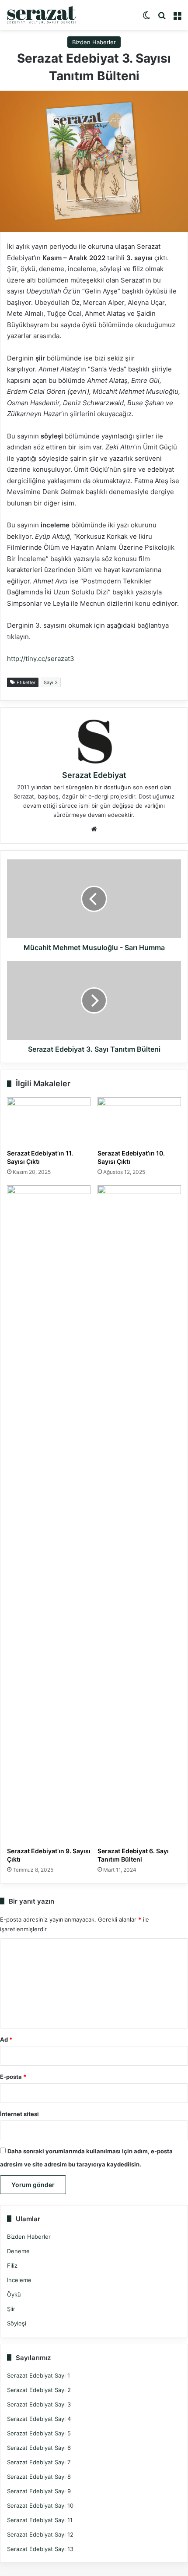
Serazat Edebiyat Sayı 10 (40, 2505)
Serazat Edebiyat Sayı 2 (39, 2390)
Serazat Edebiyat (94, 775)
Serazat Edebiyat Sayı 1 (38, 2375)
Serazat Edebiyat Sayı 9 (39, 2491)
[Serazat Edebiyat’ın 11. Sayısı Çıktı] (49, 1121)
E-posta (13, 2077)
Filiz (12, 2265)
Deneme (18, 2251)
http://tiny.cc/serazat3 (41, 659)
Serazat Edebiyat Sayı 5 (39, 2433)
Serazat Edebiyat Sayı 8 (39, 2477)
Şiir (11, 2309)
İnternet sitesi (19, 2114)
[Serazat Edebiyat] (42, 15)
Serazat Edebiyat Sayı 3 (39, 2404)
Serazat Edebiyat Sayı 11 (40, 2520)
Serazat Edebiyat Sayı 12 (40, 2534)
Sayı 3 (51, 682)
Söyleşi (17, 2323)
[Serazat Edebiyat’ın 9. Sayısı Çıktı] (49, 1514)
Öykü (14, 2294)
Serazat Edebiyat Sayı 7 (39, 2462)
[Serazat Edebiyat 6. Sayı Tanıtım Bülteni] (139, 1514)
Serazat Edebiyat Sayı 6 (39, 2448)
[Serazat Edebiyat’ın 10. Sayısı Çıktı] (139, 1121)
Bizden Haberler (94, 42)
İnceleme (19, 2280)
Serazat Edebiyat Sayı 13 (40, 2549)
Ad (6, 2039)
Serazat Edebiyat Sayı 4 (39, 2419)
